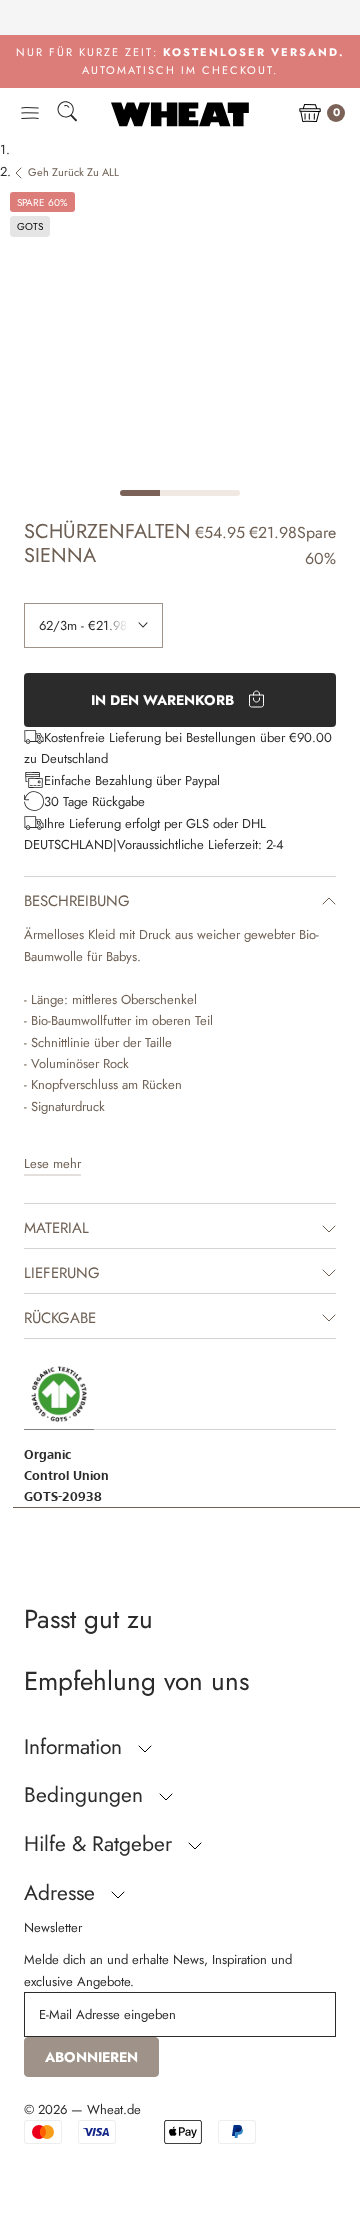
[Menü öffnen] (30, 114)
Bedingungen (86, 1795)
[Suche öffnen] (67, 114)
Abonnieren (91, 2057)
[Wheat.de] (180, 114)
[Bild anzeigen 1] (140, 493)
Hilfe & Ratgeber (101, 1844)
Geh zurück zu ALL (73, 172)
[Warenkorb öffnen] (310, 114)
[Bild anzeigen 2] (180, 493)
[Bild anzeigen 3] (220, 493)
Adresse (62, 1893)
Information (76, 1747)
